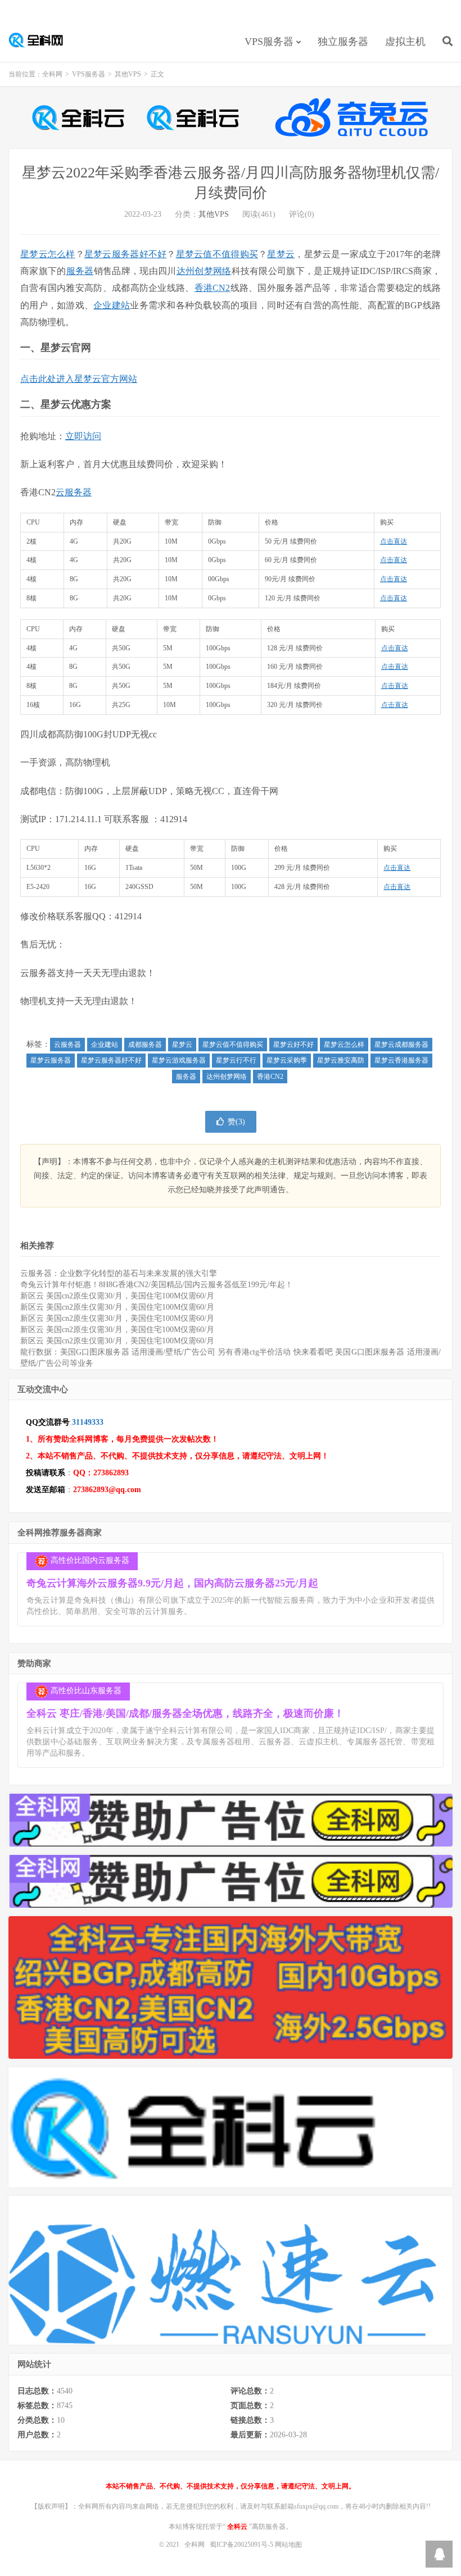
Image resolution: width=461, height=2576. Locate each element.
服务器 (80, 271)
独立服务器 (343, 42)
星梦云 (281, 254)
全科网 (42, 40)
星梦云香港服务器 (401, 1060)
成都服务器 (145, 1045)
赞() (236, 1122)
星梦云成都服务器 (401, 1045)
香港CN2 (213, 288)
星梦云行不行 (236, 1060)
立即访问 (83, 436)
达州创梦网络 (204, 271)
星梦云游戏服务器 (179, 1060)
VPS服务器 (269, 42)
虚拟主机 (405, 42)
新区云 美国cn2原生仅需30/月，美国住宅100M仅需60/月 (117, 1296)
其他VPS (128, 74)
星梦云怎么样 (48, 254)
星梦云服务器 (51, 1060)
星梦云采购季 (287, 1060)
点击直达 (394, 541)
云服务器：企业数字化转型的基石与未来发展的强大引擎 (119, 1273)
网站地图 (288, 2545)
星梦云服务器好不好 (125, 254)
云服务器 (74, 492)
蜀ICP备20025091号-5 (242, 2545)
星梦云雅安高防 (341, 1060)
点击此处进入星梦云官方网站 (79, 379)
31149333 (88, 1422)
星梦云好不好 (293, 1045)
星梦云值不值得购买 (217, 254)
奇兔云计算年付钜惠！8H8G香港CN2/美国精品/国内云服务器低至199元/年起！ (157, 1285)
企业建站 (112, 305)
